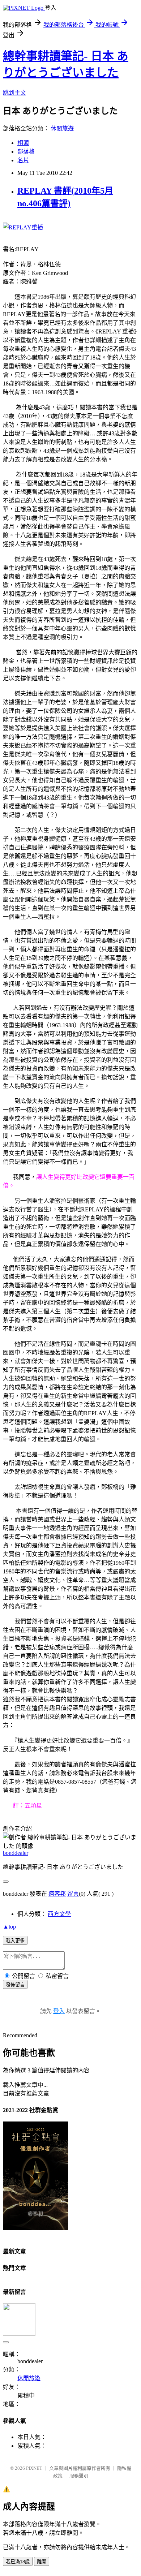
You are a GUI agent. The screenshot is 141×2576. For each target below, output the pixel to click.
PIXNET (34, 2468)
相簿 (23, 143)
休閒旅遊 (62, 128)
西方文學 (59, 1914)
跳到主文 (14, 93)
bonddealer (16, 1853)
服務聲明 (79, 2476)
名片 (23, 160)
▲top (9, 1927)
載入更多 (15, 1941)
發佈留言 (15, 1985)
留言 (73, 1894)
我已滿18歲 (18, 2562)
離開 (42, 2562)
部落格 (26, 152)
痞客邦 (57, 1894)
